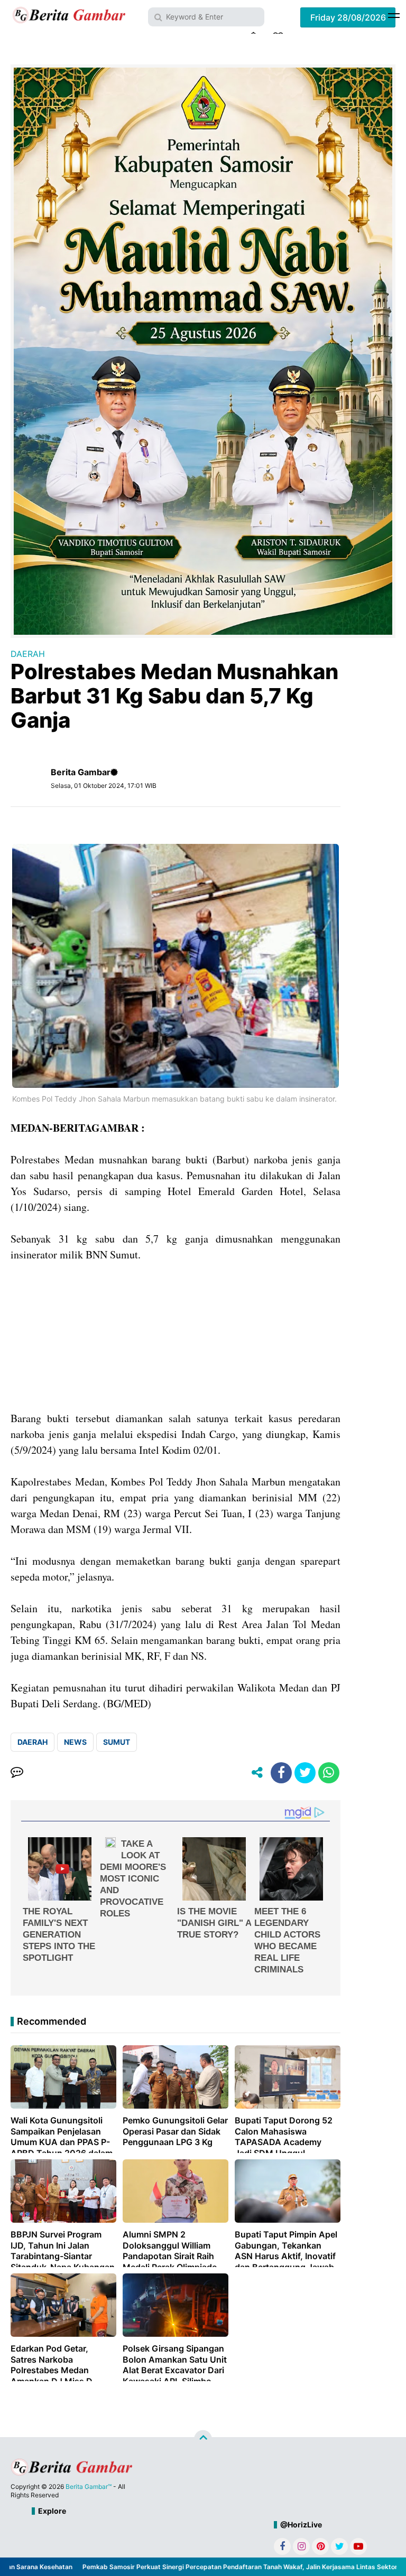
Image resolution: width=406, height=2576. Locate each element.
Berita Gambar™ (89, 2486)
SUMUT (117, 1742)
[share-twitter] (305, 1773)
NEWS (75, 1742)
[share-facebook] (281, 1773)
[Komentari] (17, 1773)
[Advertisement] (176, 1337)
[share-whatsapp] (329, 1773)
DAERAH (28, 654)
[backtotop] (203, 2439)
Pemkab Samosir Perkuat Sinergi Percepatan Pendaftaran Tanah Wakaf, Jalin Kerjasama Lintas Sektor (210, 2567)
